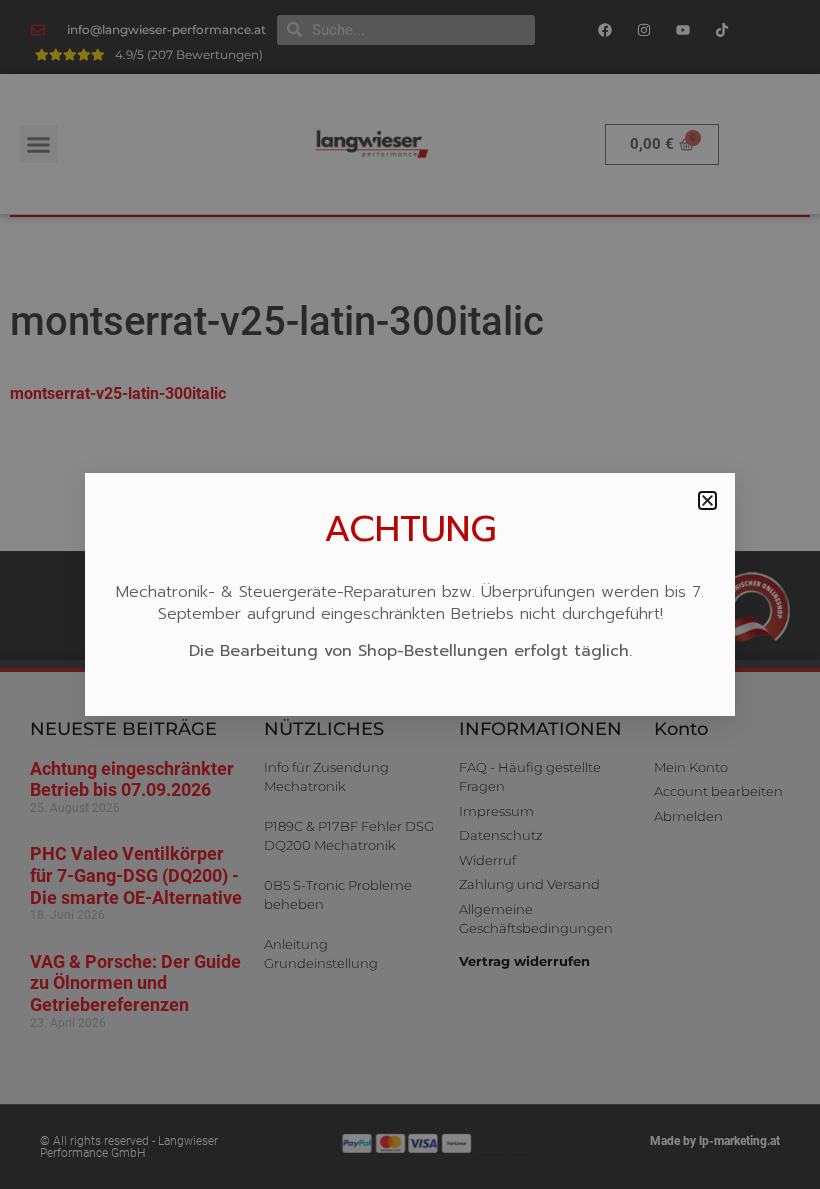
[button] (707, 500)
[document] (410, 594)
